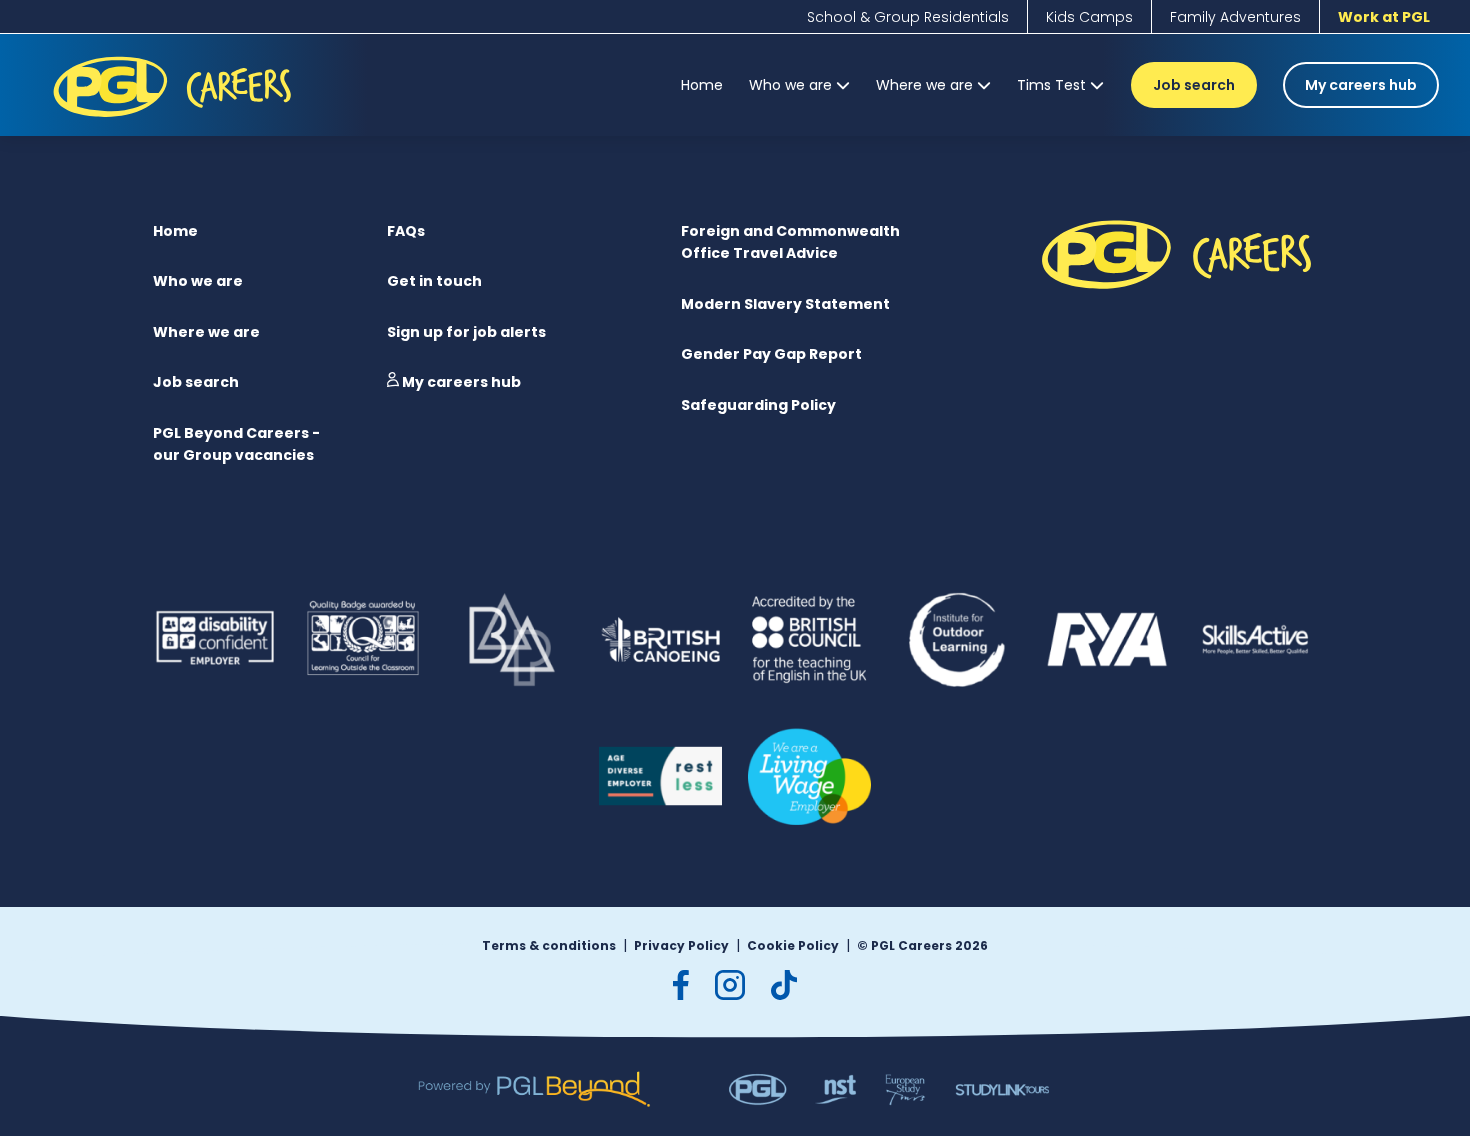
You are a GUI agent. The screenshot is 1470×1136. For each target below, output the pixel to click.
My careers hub (1361, 85)
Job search (1194, 85)
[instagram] (730, 985)
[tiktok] (784, 985)
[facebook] (681, 985)
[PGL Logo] (175, 121)
